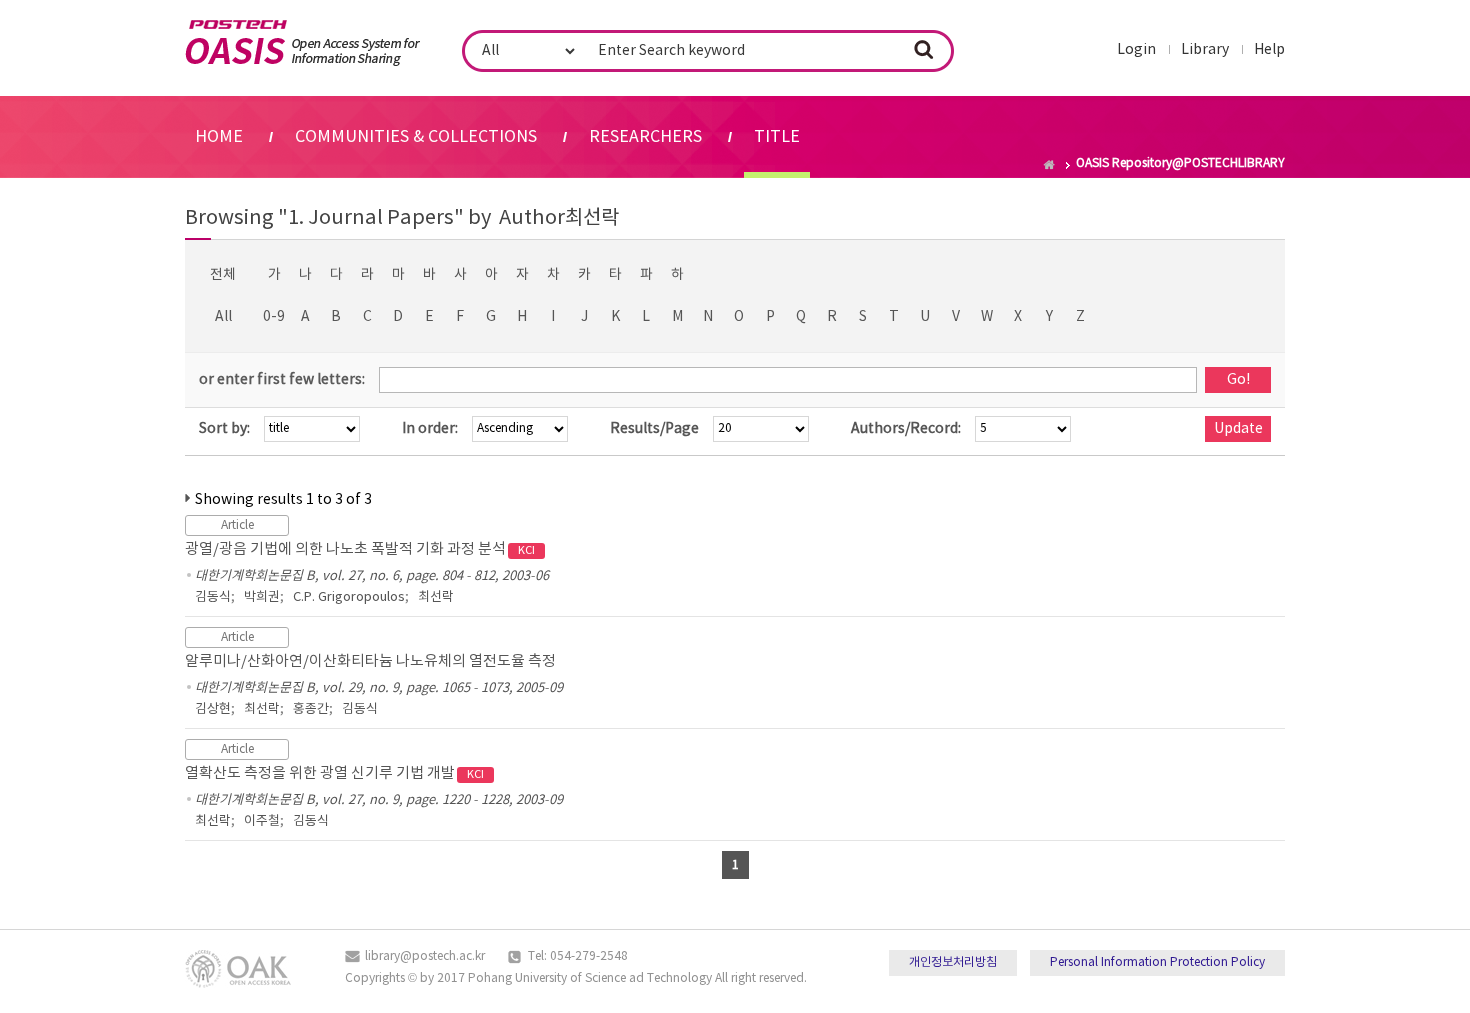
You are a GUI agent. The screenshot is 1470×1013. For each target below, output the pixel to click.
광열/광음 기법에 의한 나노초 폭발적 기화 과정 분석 (360, 549)
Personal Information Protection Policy (1157, 962)
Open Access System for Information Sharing (302, 43)
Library (1205, 50)
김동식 (213, 597)
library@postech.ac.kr (425, 956)
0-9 (274, 317)
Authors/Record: (906, 429)
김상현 (213, 709)
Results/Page (654, 429)
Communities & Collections (416, 137)
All (223, 317)
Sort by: (224, 429)
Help (1269, 50)
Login (1136, 50)
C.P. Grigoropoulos (349, 597)
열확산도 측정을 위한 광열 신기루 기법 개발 (334, 773)
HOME (219, 137)
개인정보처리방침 (953, 962)
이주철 (262, 821)
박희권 (262, 597)
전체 (223, 275)
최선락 (436, 597)
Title (777, 137)
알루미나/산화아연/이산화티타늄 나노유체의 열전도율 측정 (370, 661)
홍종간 (311, 709)
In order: (430, 429)
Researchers (645, 137)
